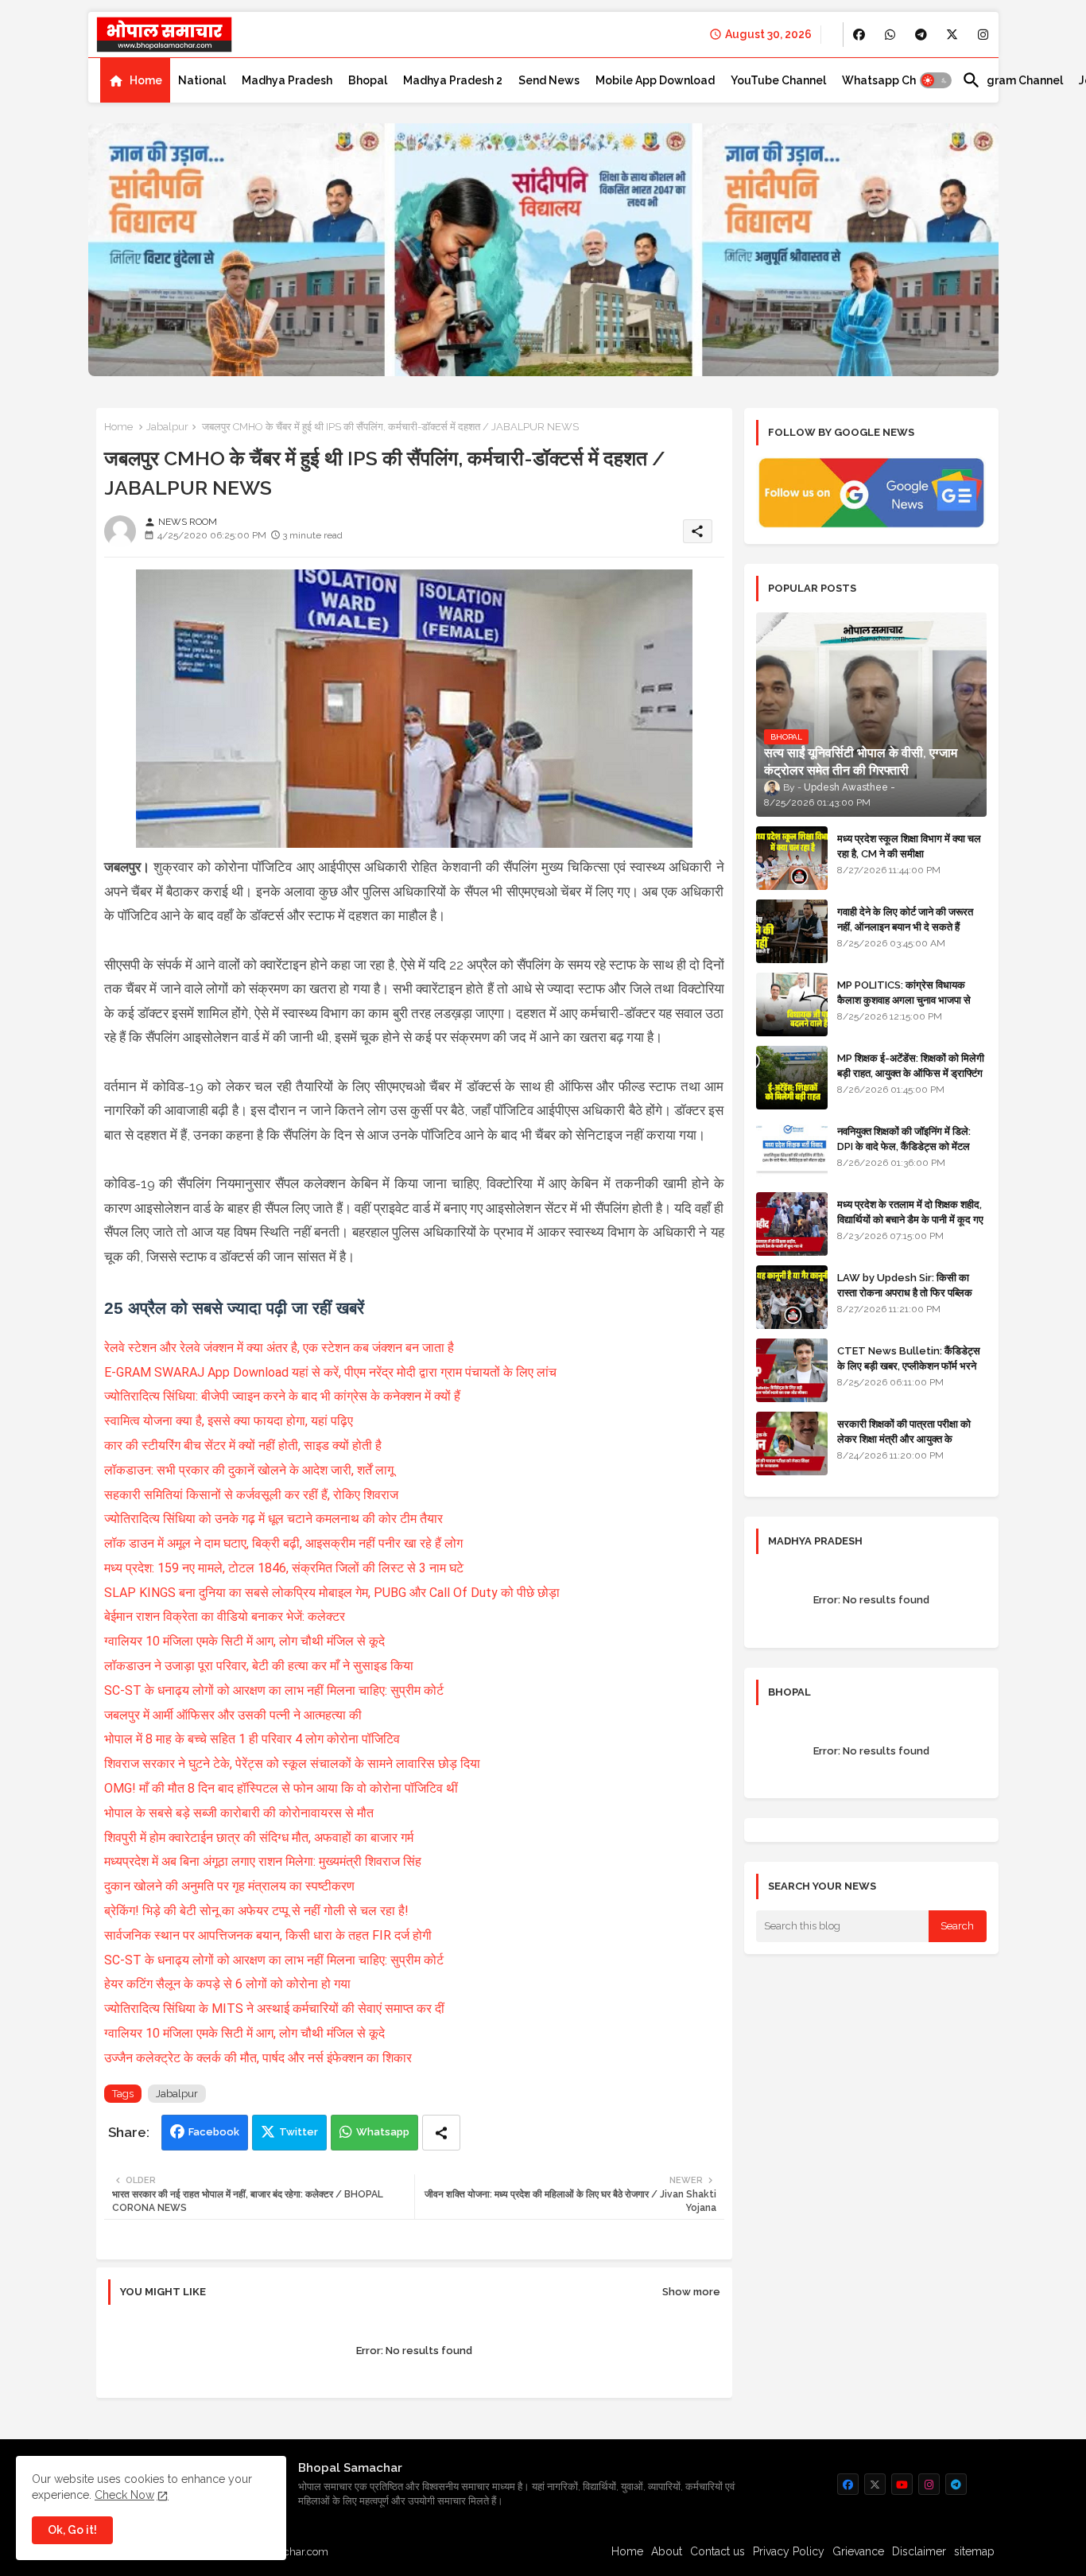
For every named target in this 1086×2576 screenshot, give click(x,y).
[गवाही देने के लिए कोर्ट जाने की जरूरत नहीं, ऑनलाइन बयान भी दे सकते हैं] (792, 931)
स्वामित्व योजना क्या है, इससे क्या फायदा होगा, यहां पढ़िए (230, 1421)
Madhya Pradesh (287, 80)
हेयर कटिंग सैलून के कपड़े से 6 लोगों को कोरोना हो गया (229, 1984)
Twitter (299, 2132)
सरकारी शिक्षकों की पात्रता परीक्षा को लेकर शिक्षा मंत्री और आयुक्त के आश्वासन (904, 1438)
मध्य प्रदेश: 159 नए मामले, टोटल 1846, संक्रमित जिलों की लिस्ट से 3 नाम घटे (285, 1568)
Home (146, 80)
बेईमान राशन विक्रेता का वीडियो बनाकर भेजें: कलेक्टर (226, 1616)
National (202, 80)
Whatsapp (383, 2132)
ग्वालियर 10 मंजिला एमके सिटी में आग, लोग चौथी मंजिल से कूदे (246, 1641)
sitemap (974, 2551)
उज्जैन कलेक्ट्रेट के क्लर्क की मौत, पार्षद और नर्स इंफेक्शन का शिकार (258, 2058)
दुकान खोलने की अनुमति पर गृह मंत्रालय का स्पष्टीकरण (231, 1886)
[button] (936, 80)
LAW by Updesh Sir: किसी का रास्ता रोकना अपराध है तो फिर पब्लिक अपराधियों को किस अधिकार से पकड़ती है (911, 1292)
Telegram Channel (1012, 80)
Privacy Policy (789, 2551)
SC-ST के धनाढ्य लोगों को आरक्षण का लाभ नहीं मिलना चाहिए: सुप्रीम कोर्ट (275, 1690)
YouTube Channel (778, 80)
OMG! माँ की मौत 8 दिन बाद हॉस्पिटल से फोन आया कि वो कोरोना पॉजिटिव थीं (283, 1788)
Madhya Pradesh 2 (453, 80)
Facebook (214, 2132)
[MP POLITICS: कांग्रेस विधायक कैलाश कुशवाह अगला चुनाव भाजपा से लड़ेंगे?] (792, 1004)
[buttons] (859, 35)
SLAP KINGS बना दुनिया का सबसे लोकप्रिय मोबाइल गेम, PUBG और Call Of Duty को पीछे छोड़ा (332, 1593)
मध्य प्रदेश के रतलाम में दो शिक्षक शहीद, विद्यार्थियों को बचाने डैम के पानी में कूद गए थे (910, 1219)
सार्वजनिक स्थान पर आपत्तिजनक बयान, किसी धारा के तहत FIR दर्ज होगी (270, 1935)
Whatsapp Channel (894, 80)
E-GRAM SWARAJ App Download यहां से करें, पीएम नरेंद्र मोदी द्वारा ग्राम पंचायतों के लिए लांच (330, 1372)
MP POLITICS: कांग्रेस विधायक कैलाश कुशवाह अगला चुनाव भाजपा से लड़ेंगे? (904, 999)
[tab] (135, 80)
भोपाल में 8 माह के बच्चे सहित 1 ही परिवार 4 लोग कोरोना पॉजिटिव (254, 1739)
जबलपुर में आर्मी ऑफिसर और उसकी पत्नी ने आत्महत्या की (235, 1715)
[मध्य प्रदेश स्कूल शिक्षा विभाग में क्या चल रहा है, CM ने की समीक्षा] (792, 858)
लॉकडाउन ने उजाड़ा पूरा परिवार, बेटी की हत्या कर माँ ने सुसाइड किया (260, 1666)
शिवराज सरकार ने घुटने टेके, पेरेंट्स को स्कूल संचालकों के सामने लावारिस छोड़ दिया (292, 1764)
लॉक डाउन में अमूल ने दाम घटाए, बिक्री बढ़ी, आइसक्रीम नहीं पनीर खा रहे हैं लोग (285, 1543)
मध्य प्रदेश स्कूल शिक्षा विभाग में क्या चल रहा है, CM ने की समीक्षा (909, 846)
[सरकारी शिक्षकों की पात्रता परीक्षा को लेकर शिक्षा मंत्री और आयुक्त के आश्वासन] (792, 1443)
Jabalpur (167, 427)
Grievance (858, 2551)
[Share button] (441, 2133)
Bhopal (368, 80)
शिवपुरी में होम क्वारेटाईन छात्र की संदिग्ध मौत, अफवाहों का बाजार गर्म (260, 1838)
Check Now (124, 2495)
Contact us (718, 2551)
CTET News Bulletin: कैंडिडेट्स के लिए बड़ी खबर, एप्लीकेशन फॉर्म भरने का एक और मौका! (909, 1365)
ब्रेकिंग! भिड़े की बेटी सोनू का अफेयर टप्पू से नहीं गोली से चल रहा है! (258, 1911)
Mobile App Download (655, 80)
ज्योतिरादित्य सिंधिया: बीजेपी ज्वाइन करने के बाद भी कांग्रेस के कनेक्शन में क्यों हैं (284, 1396)
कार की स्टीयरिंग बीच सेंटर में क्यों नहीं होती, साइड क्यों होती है (244, 1445)
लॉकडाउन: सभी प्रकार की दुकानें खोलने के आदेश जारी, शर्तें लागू (250, 1470)
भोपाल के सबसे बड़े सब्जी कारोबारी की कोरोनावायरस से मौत (239, 1813)
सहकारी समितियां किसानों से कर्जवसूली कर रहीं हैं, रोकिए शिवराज (251, 1495)
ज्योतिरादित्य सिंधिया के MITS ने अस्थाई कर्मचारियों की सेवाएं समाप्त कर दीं (276, 2009)
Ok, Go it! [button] (72, 2530)
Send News (549, 80)
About (667, 2551)
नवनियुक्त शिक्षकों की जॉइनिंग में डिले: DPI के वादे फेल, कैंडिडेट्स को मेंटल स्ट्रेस (904, 1146)
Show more (691, 2292)
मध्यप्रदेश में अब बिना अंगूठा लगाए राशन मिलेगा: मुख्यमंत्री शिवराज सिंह (264, 1861)
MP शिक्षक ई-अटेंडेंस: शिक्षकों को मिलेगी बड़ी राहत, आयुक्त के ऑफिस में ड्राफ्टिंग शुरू (911, 1072)
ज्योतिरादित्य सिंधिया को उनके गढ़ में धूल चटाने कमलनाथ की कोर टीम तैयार (275, 1519)
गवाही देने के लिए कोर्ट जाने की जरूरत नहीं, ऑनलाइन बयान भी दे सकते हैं (905, 919)
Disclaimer (919, 2551)
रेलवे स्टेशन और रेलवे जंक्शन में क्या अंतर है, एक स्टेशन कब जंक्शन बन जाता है (281, 1348)
